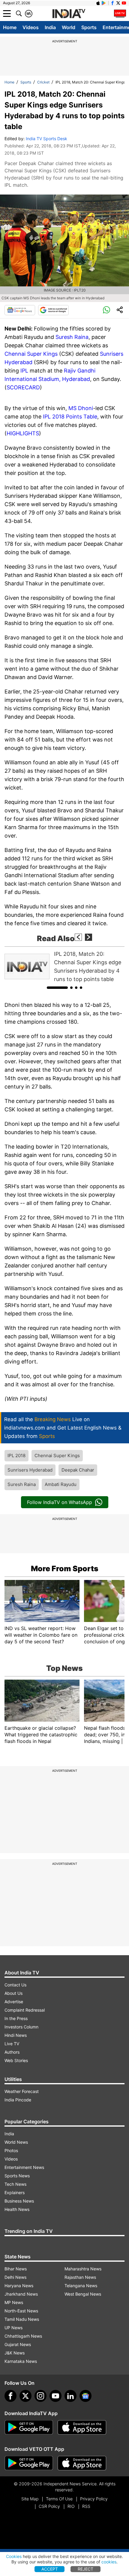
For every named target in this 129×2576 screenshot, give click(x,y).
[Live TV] (120, 14)
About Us (13, 1993)
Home (10, 27)
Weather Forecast (22, 2091)
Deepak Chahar (78, 1470)
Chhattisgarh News (23, 2336)
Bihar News (16, 2269)
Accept (50, 2569)
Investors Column (21, 2027)
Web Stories (16, 2060)
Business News (19, 2201)
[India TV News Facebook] (112, 3)
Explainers (15, 2192)
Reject (85, 2569)
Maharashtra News (83, 2269)
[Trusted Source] (53, 310)
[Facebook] (10, 2396)
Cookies (14, 2556)
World (69, 27)
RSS (86, 2506)
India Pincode (18, 2100)
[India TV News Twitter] (118, 3)
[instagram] (40, 2396)
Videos (31, 27)
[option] (64, 967)
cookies (109, 2562)
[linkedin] (70, 2396)
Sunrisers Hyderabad (30, 1470)
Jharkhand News (21, 2294)
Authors (12, 2052)
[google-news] (85, 2396)
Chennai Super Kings (31, 354)
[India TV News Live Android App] (29, 2427)
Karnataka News (21, 2361)
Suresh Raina (72, 337)
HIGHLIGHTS (23, 433)
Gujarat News (18, 2344)
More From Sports (65, 1569)
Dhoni (85, 408)
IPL (24, 371)
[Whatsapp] (106, 310)
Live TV (12, 2044)
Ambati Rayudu (61, 1484)
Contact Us (15, 1985)
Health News (17, 2209)
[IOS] (98, 3)
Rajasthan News (80, 2277)
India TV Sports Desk (46, 139)
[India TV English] (69, 14)
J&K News (15, 2353)
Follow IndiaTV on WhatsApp (60, 1502)
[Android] (104, 3)
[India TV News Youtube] (124, 3)
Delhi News (15, 2277)
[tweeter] (25, 2396)
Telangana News (81, 2286)
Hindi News (16, 2035)
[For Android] (29, 2463)
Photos (11, 2150)
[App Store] (82, 2427)
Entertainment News (24, 2167)
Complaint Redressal (25, 2010)
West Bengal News (83, 2294)
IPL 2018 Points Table (70, 417)
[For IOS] (82, 2463)
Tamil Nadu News (22, 2319)
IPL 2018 (16, 1456)
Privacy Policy (94, 2499)
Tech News (15, 2184)
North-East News (21, 2311)
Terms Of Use (59, 2499)
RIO (71, 2506)
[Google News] (20, 310)
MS (73, 408)
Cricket (43, 82)
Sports (89, 27)
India (50, 27)
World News (16, 2142)
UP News (13, 2328)
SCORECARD (23, 387)
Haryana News (19, 2286)
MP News (14, 2302)
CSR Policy (49, 2506)
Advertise (14, 2002)
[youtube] (55, 2396)
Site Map (30, 2499)
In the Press (16, 2018)
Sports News (17, 2176)
